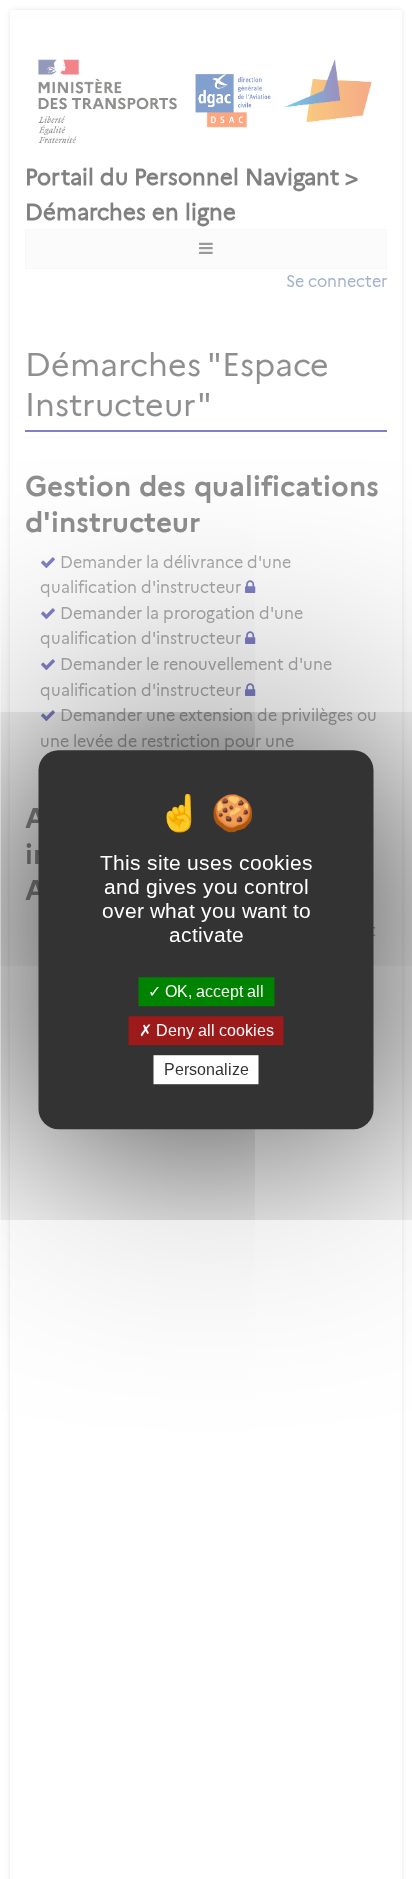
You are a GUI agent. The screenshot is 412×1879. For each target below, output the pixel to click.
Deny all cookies (213, 1030)
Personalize (206, 1069)
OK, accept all (212, 991)
